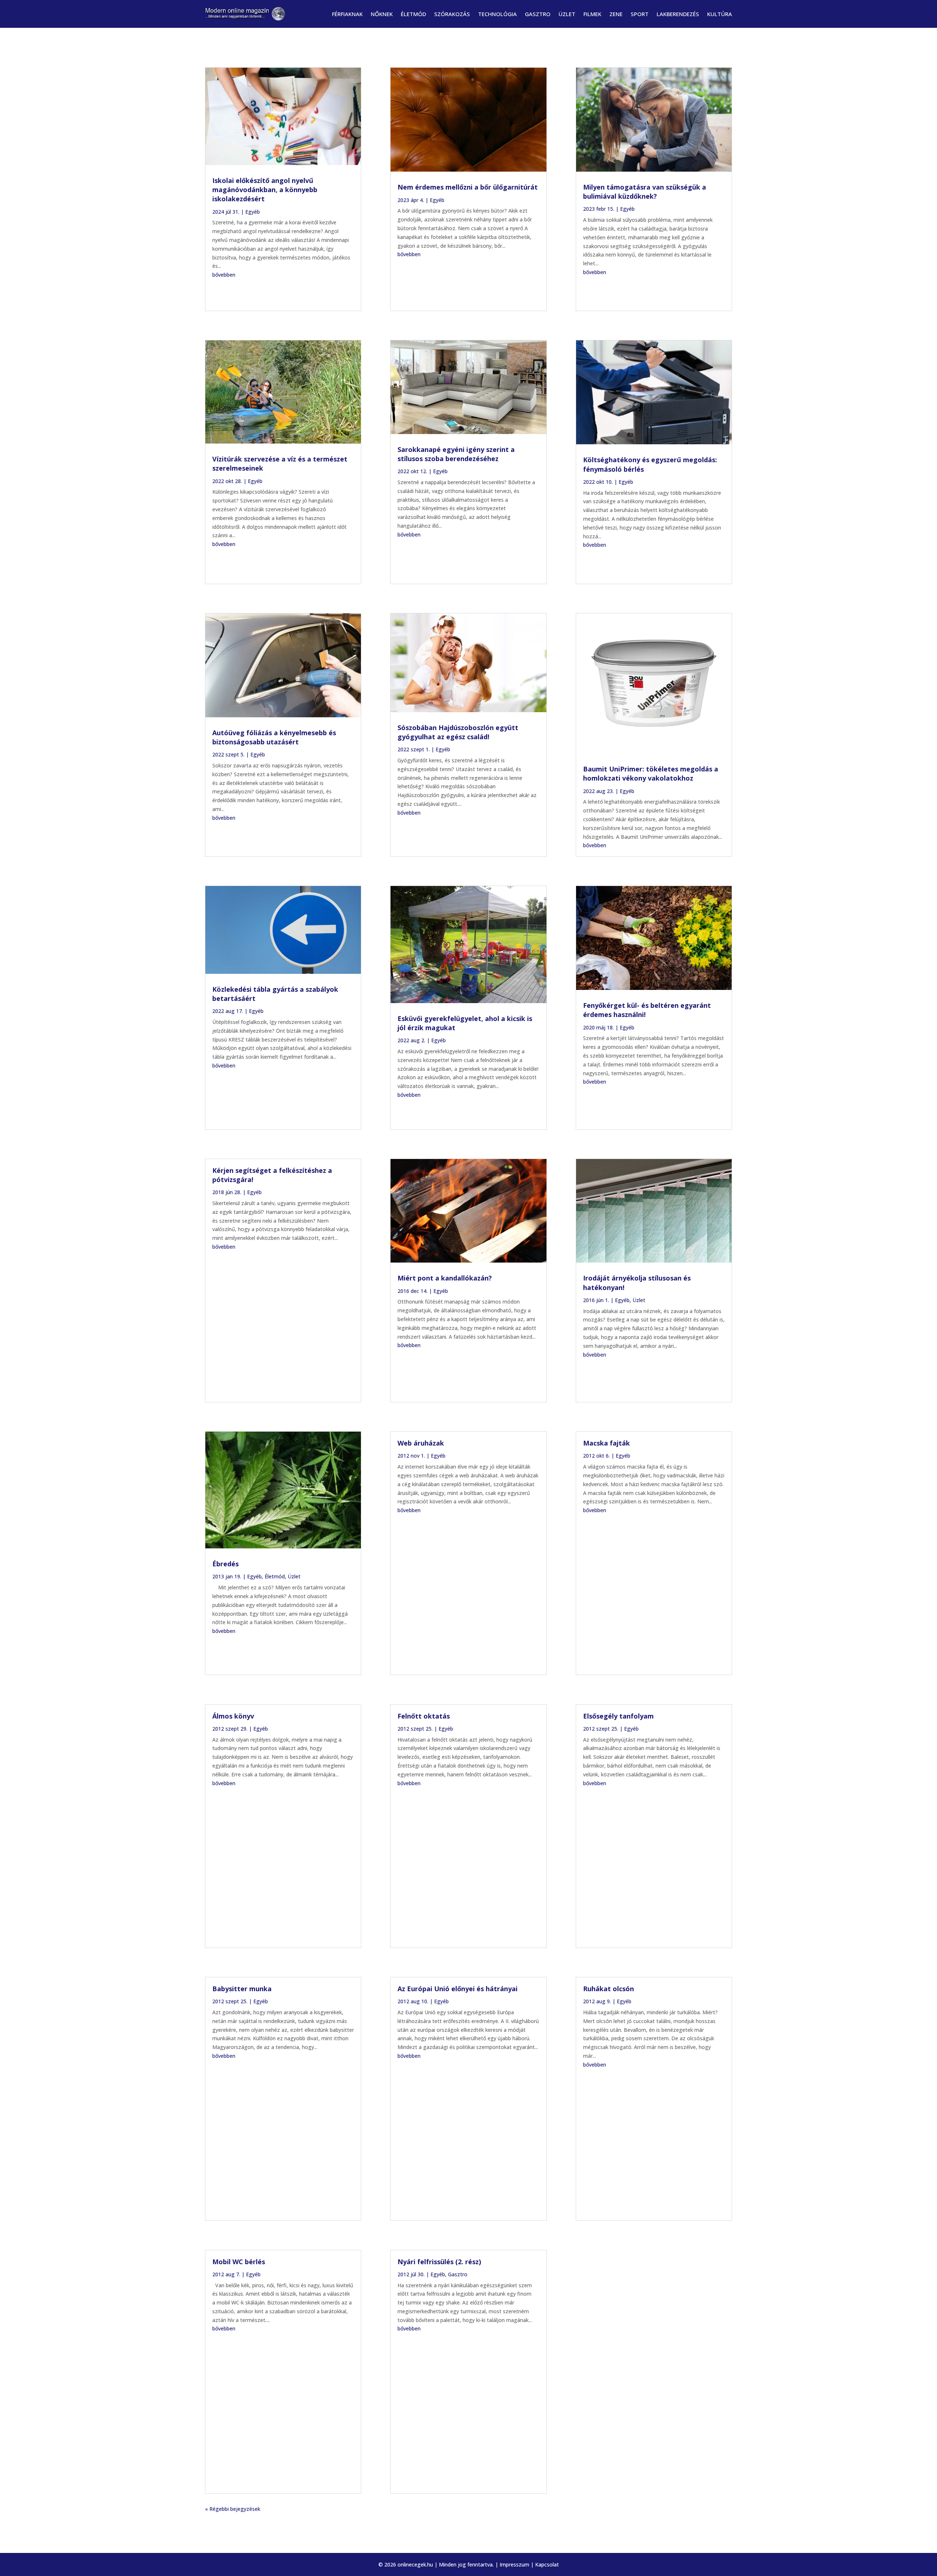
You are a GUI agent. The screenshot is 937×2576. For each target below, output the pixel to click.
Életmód (413, 14)
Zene (616, 14)
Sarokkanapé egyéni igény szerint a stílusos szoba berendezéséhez (456, 454)
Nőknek (382, 14)
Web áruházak (421, 1443)
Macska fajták (606, 1443)
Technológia (497, 14)
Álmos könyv (233, 1716)
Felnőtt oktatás (424, 1716)
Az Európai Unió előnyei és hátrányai (458, 1989)
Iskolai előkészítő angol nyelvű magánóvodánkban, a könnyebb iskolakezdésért (265, 190)
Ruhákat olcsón (609, 1989)
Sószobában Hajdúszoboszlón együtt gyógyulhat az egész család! (458, 732)
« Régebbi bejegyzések (233, 2509)
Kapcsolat (547, 2564)
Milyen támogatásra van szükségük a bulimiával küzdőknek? (645, 192)
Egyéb (253, 212)
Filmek (592, 14)
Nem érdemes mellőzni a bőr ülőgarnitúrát (468, 187)
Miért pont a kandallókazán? (445, 1278)
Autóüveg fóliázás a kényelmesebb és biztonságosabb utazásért (274, 737)
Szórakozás (452, 14)
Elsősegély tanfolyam (618, 1716)
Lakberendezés (678, 14)
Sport (640, 14)
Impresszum (514, 2564)
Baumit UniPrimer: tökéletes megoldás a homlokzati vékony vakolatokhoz (651, 773)
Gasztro (538, 14)
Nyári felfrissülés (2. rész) (439, 2262)
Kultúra (720, 14)
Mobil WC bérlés (239, 2262)
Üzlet (567, 14)
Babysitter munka (242, 1989)
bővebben (224, 275)
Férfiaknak (347, 14)
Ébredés (225, 1564)
